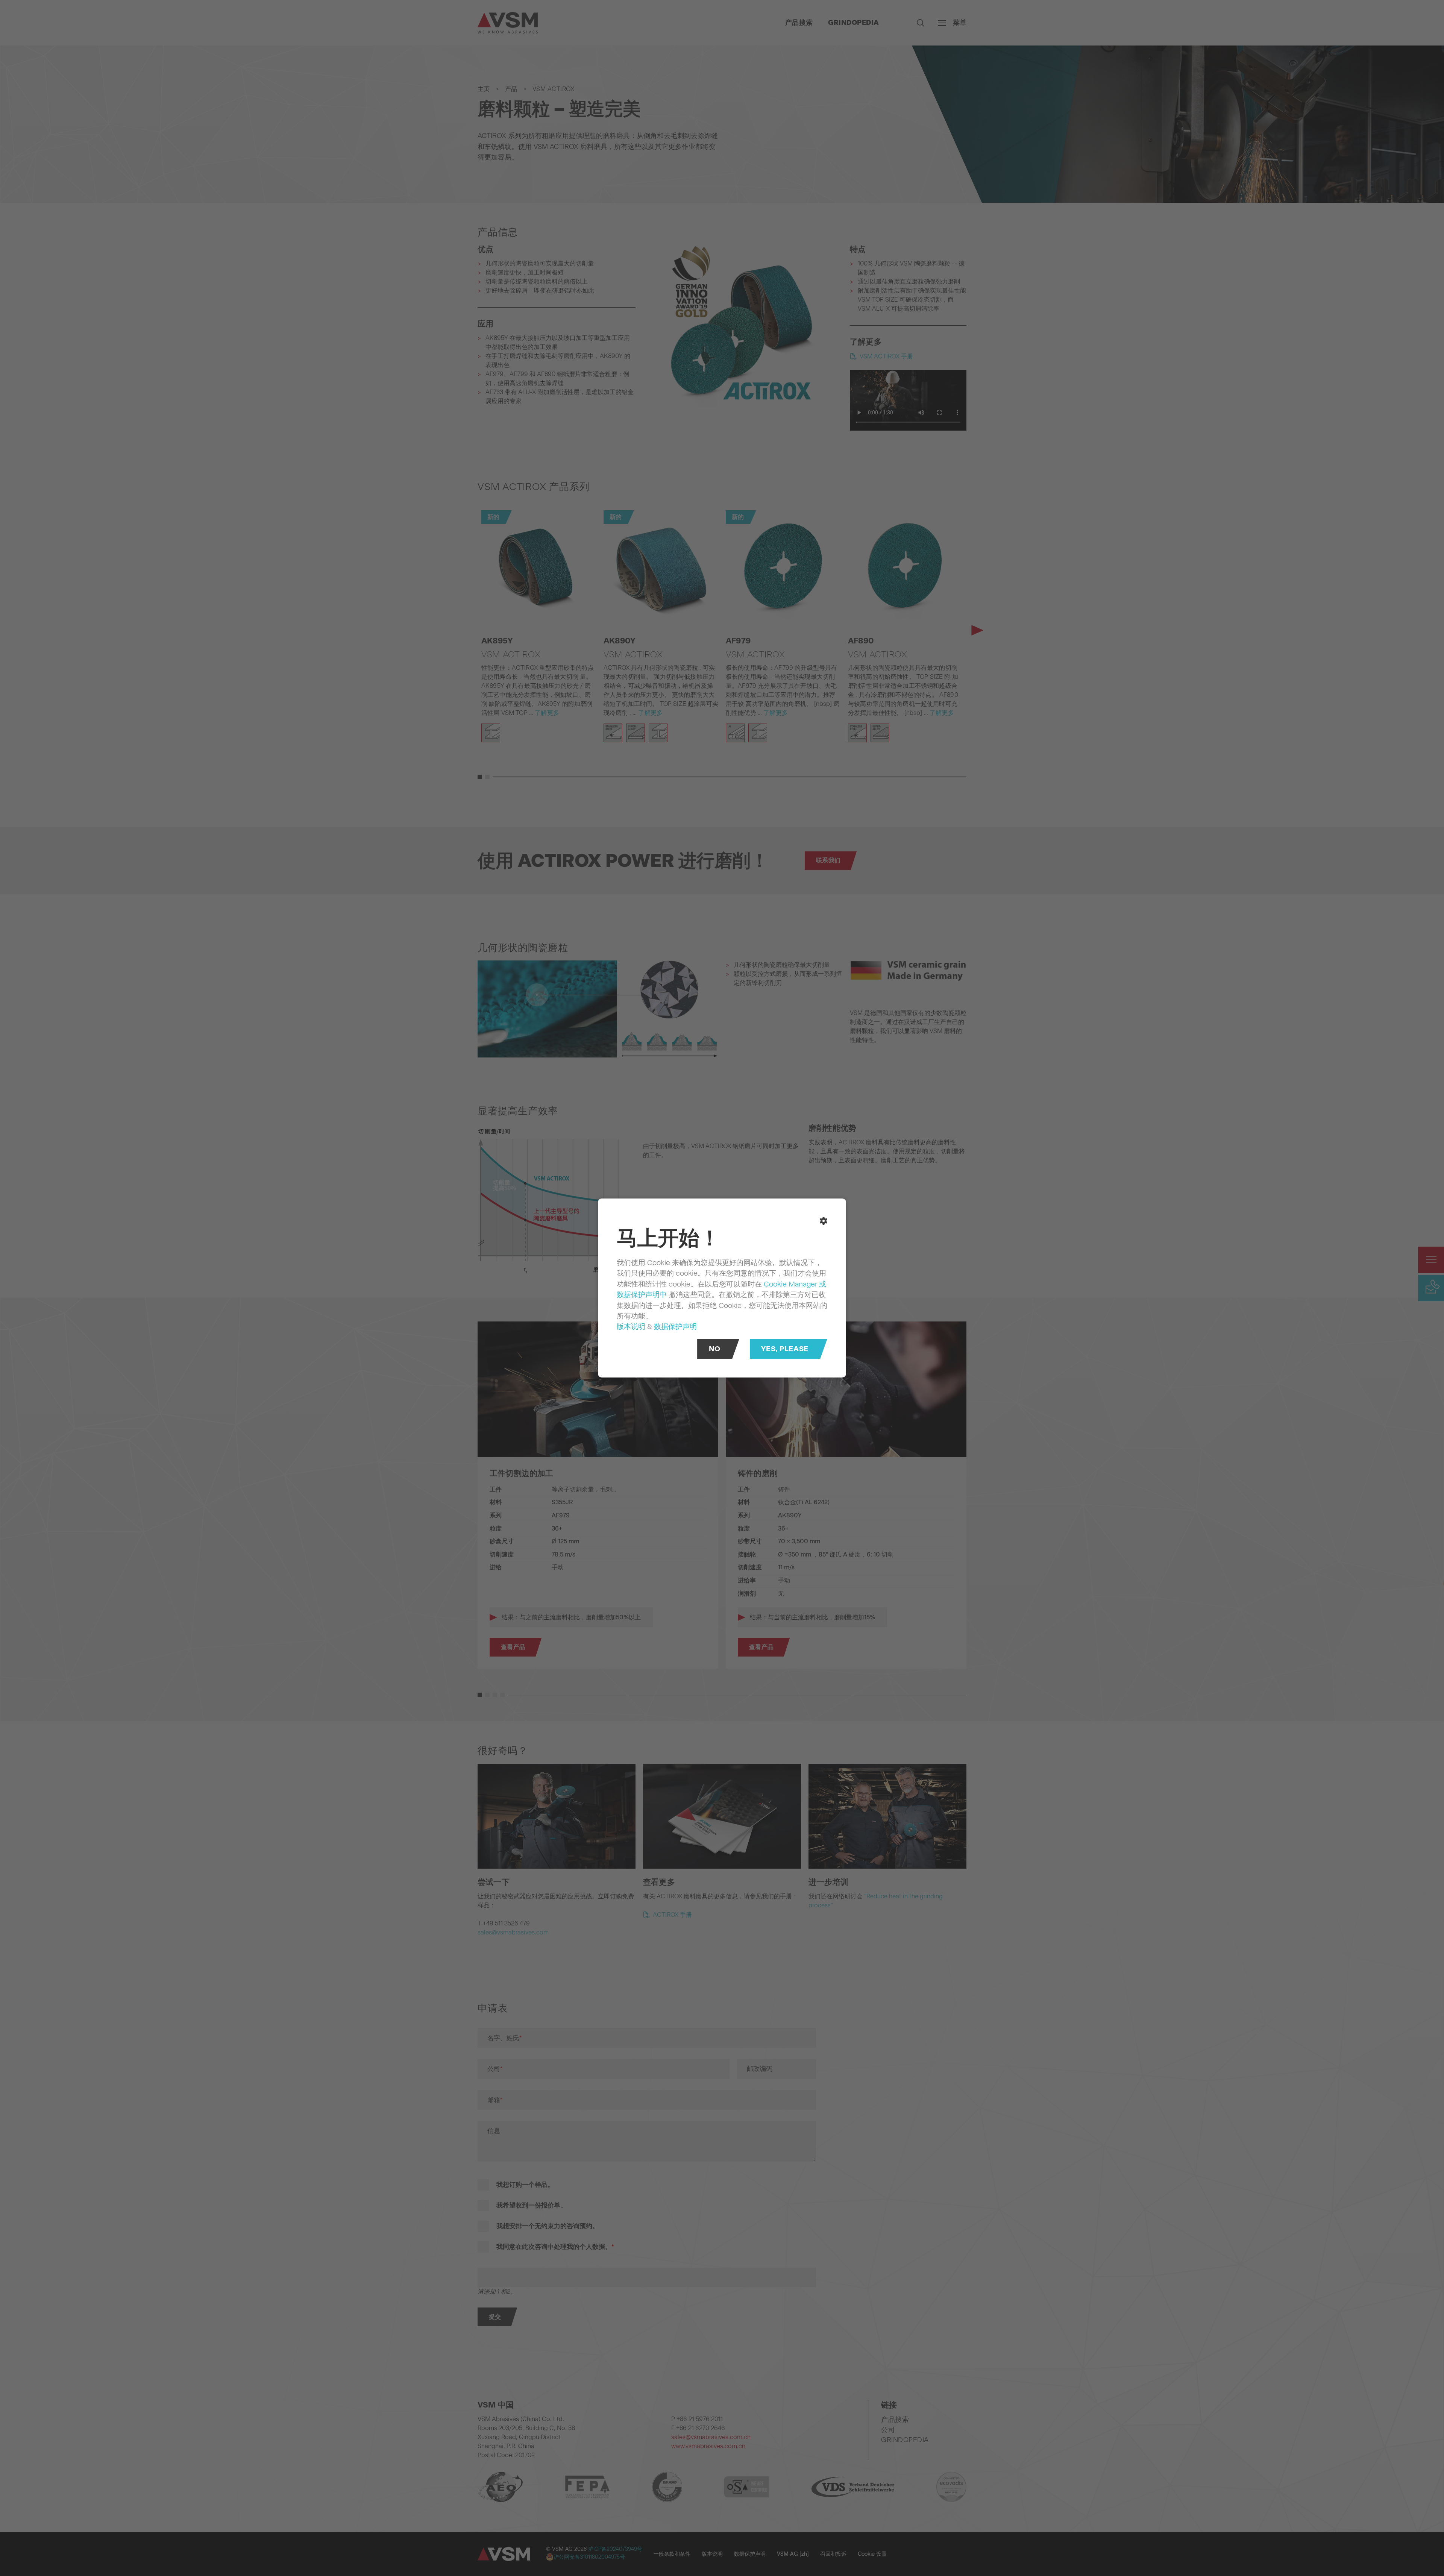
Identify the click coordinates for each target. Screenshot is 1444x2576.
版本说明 (631, 1326)
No (715, 1349)
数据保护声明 (675, 1326)
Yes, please (785, 1349)
